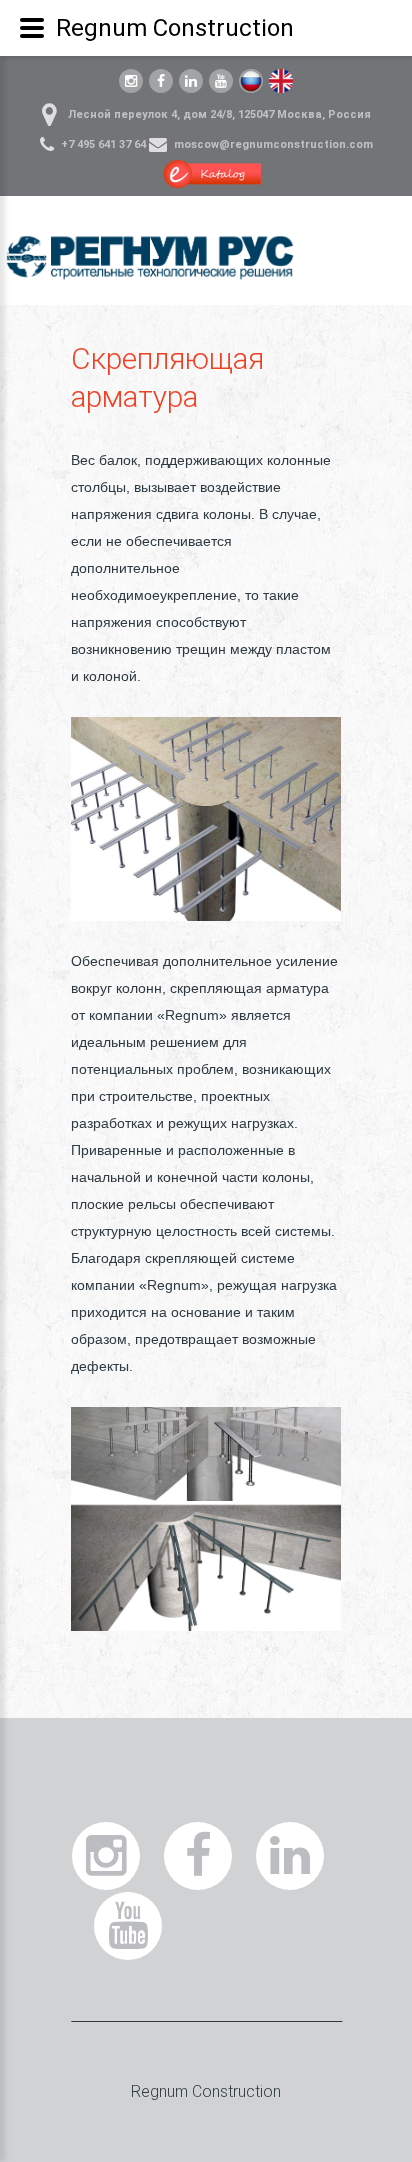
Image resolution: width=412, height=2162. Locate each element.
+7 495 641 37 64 (103, 144)
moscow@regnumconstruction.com (273, 144)
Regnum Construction (206, 2091)
